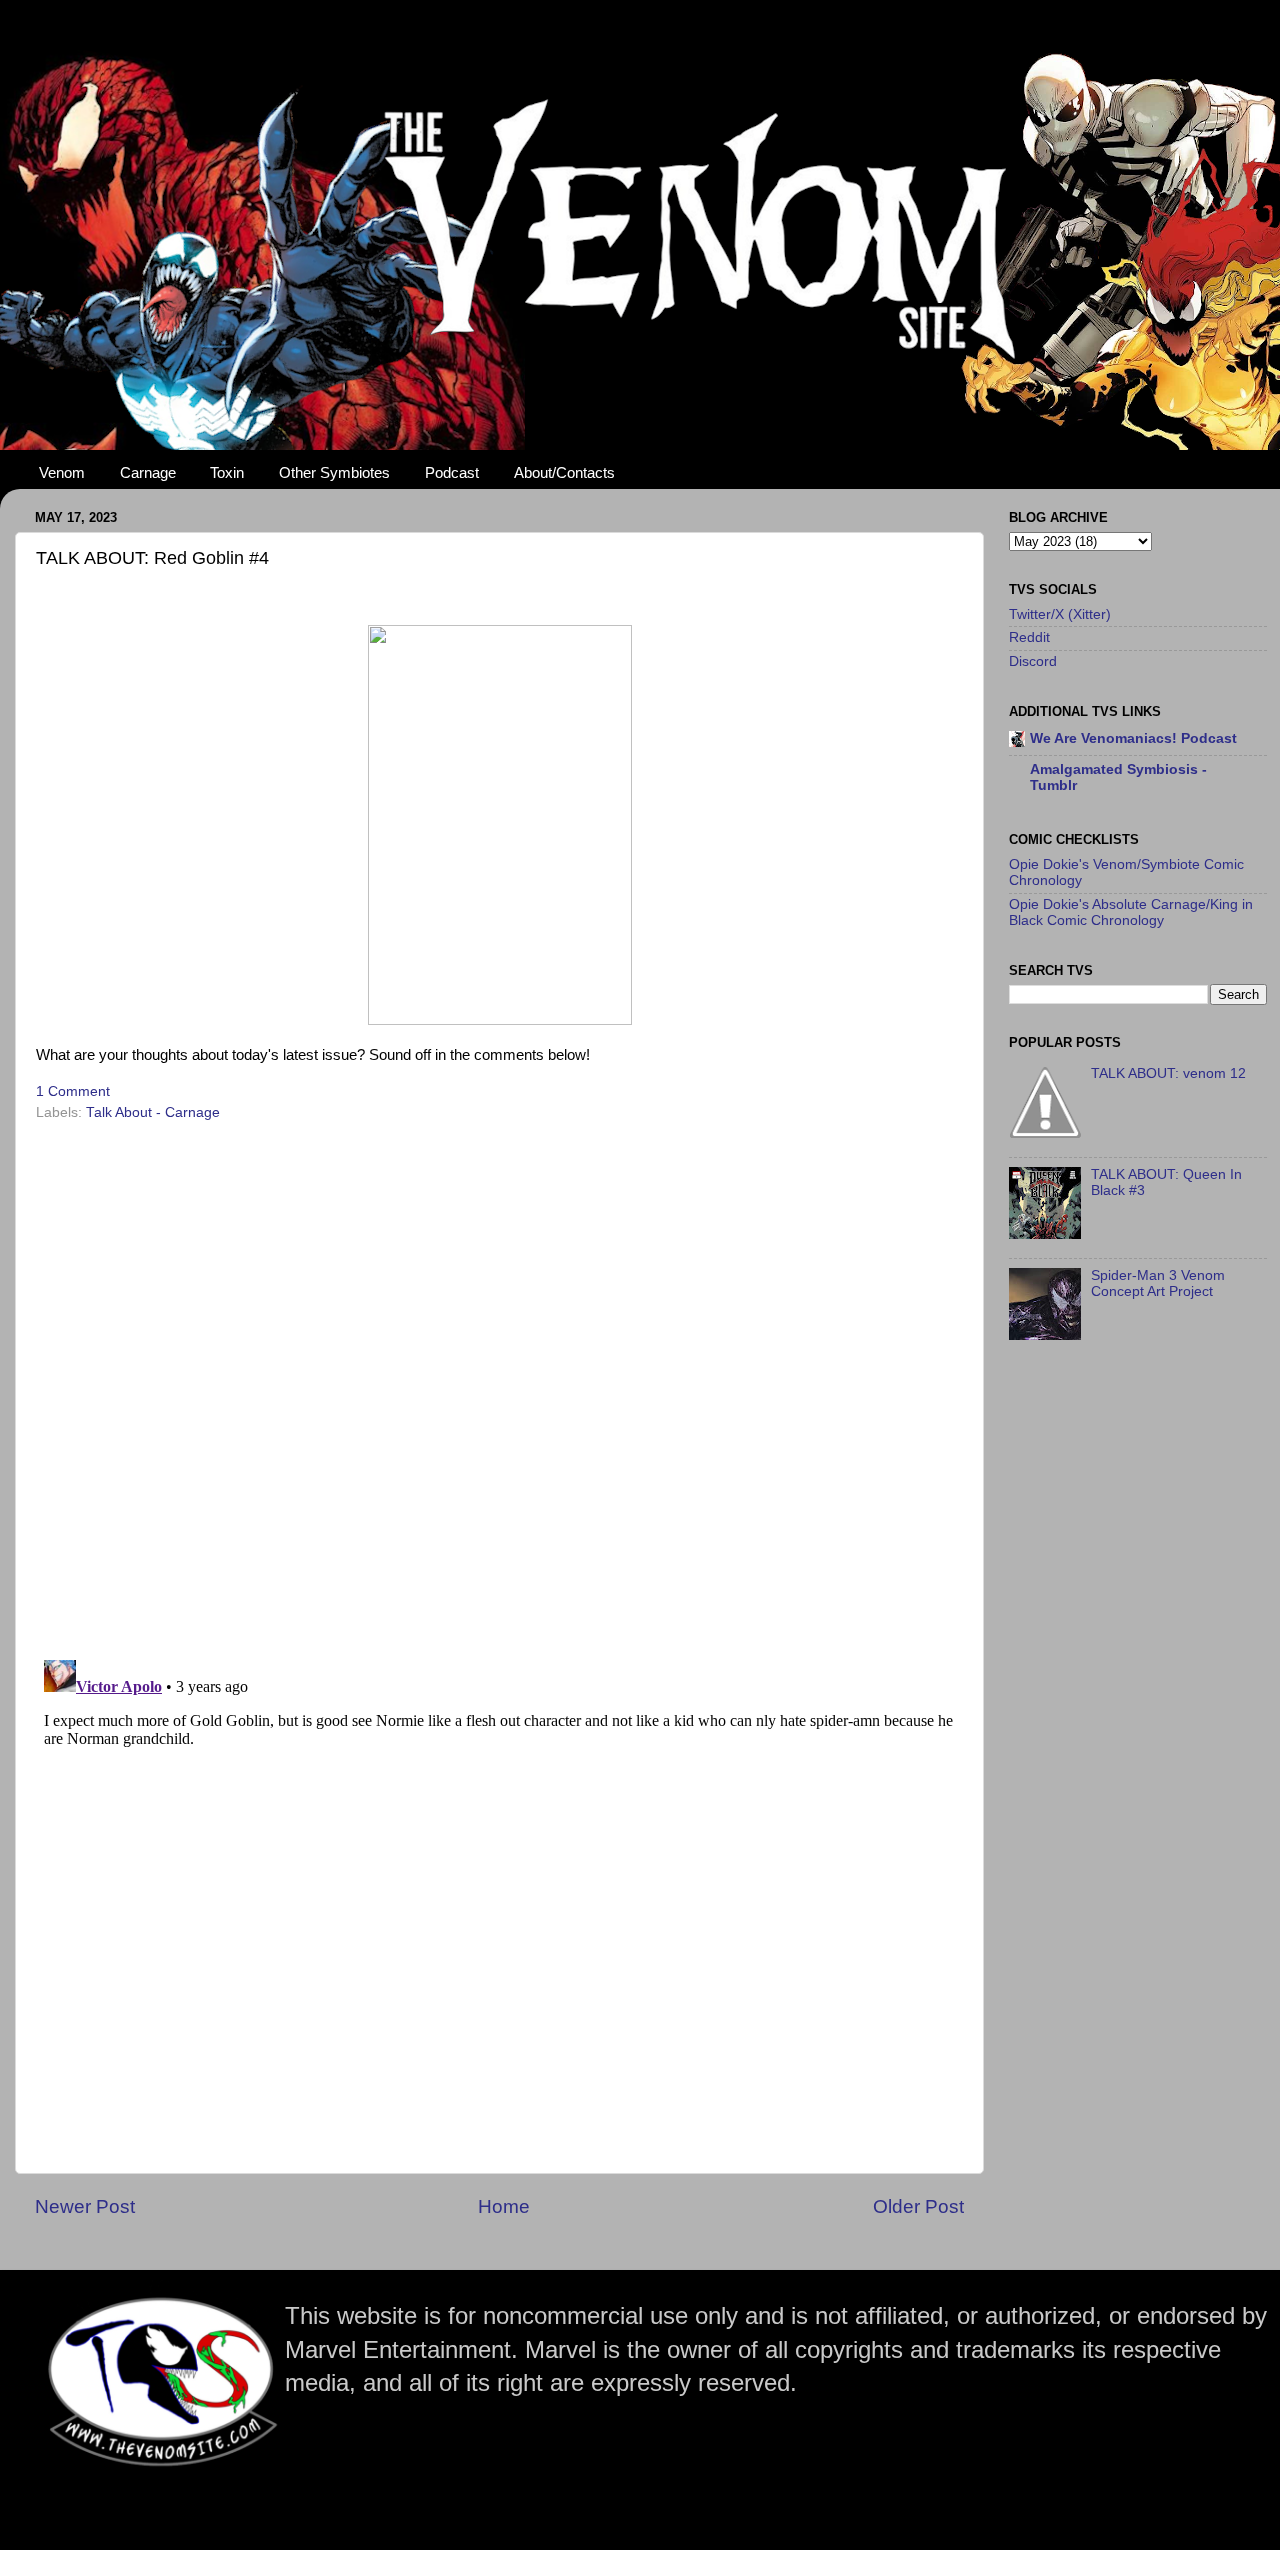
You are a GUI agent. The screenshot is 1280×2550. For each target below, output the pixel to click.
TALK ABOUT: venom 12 (1168, 1073)
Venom (62, 472)
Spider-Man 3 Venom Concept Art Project (1158, 1283)
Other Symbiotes (334, 472)
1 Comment (73, 1091)
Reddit (1029, 637)
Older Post (918, 2206)
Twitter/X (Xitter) (1060, 614)
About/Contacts (564, 472)
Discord (1033, 661)
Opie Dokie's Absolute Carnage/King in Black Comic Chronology (1131, 912)
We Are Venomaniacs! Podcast (1133, 738)
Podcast (452, 472)
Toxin (227, 472)
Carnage (148, 472)
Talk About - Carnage (153, 1112)
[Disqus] (499, 1384)
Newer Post (85, 2206)
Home (504, 2206)
